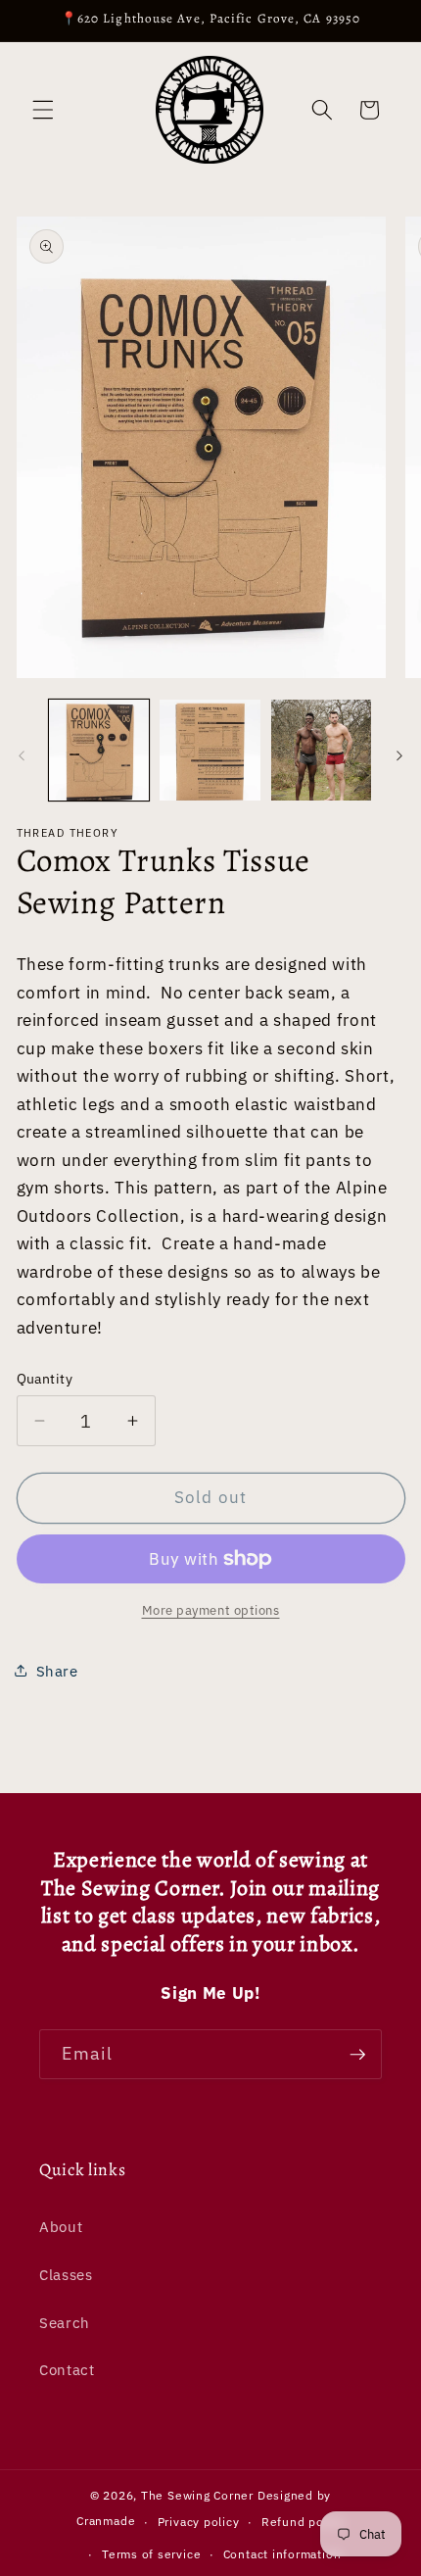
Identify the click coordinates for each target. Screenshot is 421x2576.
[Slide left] (22, 755)
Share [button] (57, 1671)
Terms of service (151, 2554)
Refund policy (303, 2522)
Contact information (282, 2554)
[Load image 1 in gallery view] (99, 750)
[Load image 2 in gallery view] (210, 750)
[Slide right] (399, 755)
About (61, 2226)
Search (65, 2322)
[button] (43, 110)
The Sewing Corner (197, 2495)
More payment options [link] (211, 1610)
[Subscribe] (357, 2055)
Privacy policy (199, 2522)
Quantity (45, 1378)
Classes (66, 2274)
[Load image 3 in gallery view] (322, 750)
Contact (67, 2369)
